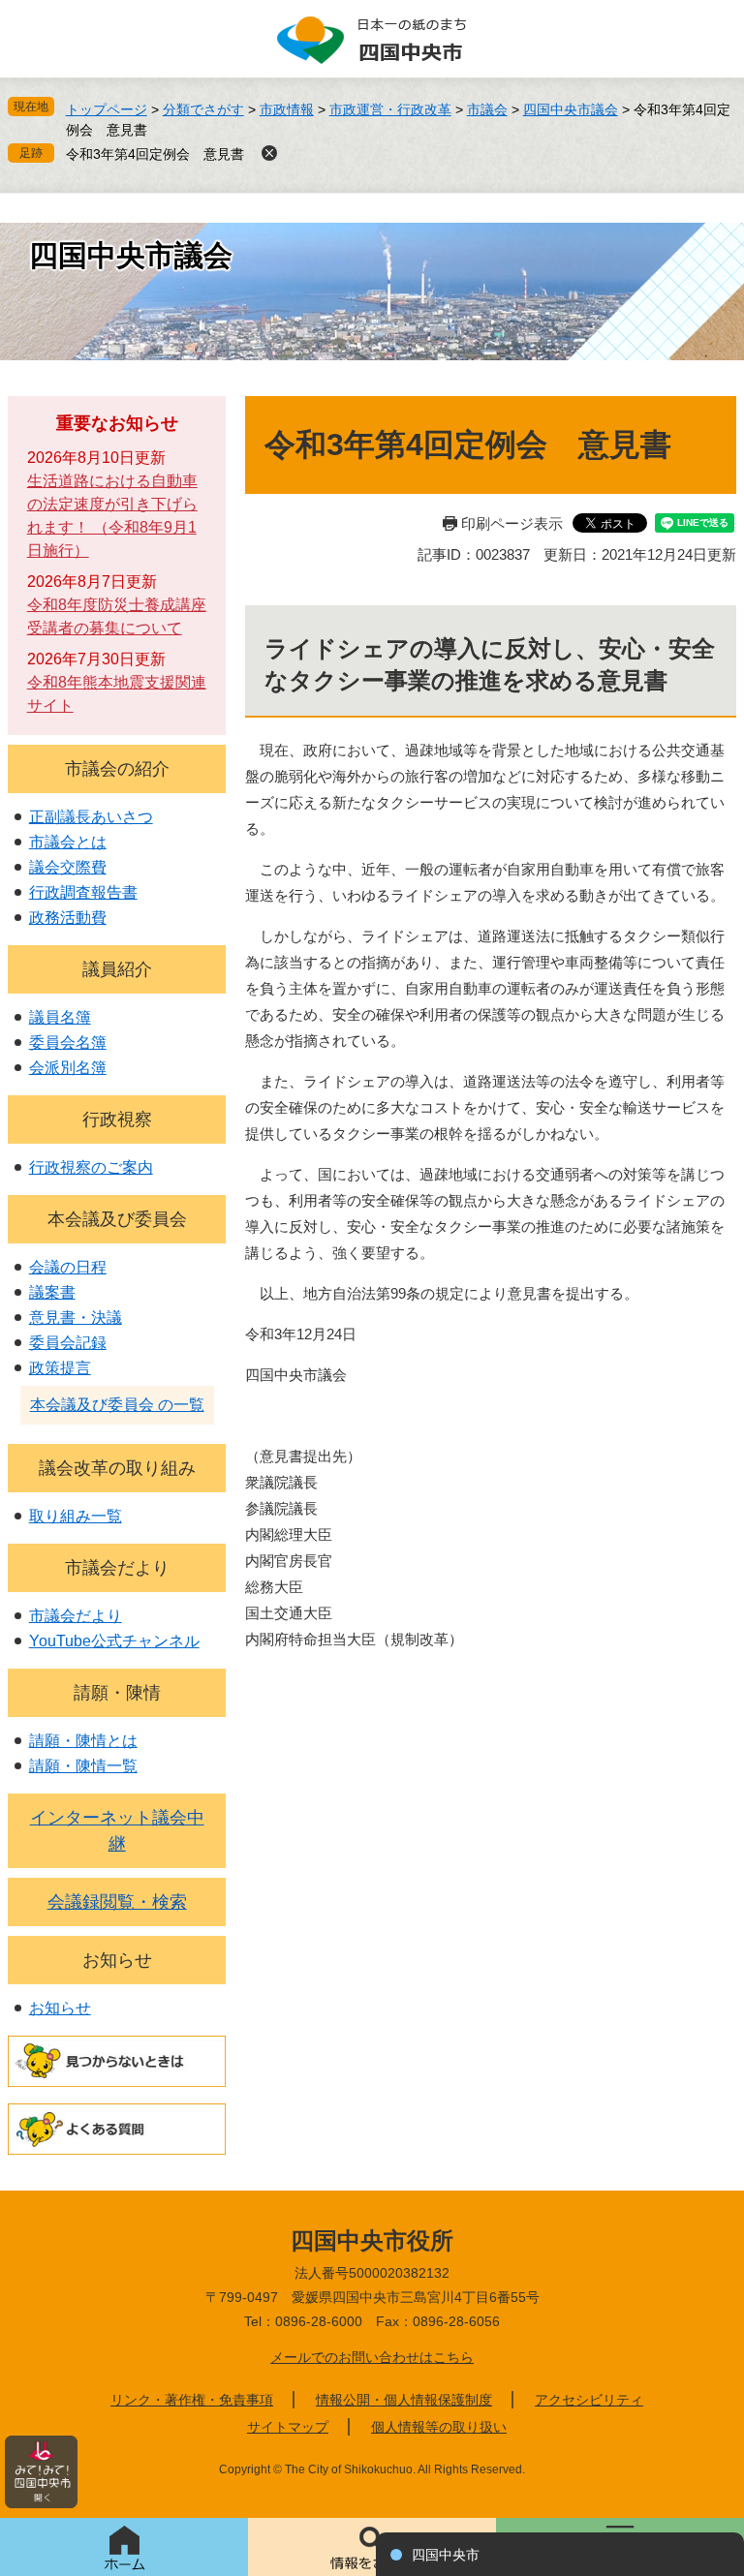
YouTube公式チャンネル (114, 1641)
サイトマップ (288, 2427)
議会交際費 (68, 867)
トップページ (107, 109)
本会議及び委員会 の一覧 (117, 1405)
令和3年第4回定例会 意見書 (155, 154)
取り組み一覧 (76, 1516)
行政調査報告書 (83, 892)
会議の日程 (68, 1267)
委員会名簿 (68, 1043)
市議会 (487, 109)
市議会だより (117, 1568)
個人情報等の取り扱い (439, 2427)
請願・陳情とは (83, 1741)
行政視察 (117, 1119)
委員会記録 (68, 1343)
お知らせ (117, 1960)
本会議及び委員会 (117, 1219)
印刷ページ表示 (512, 523)
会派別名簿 (68, 1068)
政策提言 (60, 1368)
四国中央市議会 (571, 109)
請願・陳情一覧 (83, 1766)
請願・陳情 (117, 1693)
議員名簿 (60, 1017)
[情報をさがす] (372, 2547)
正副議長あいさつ (91, 817)
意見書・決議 (76, 1318)
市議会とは (68, 842)
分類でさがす (203, 109)
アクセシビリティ (589, 2400)
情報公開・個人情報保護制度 (404, 2400)
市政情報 (287, 109)
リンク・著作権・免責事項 (192, 2400)
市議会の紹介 (117, 769)
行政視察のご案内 (91, 1167)
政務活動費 (68, 918)
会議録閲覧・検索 (117, 1902)
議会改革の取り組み (117, 1468)
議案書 (52, 1292)
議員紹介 (117, 969)
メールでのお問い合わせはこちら (372, 2357)
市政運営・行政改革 (390, 109)
